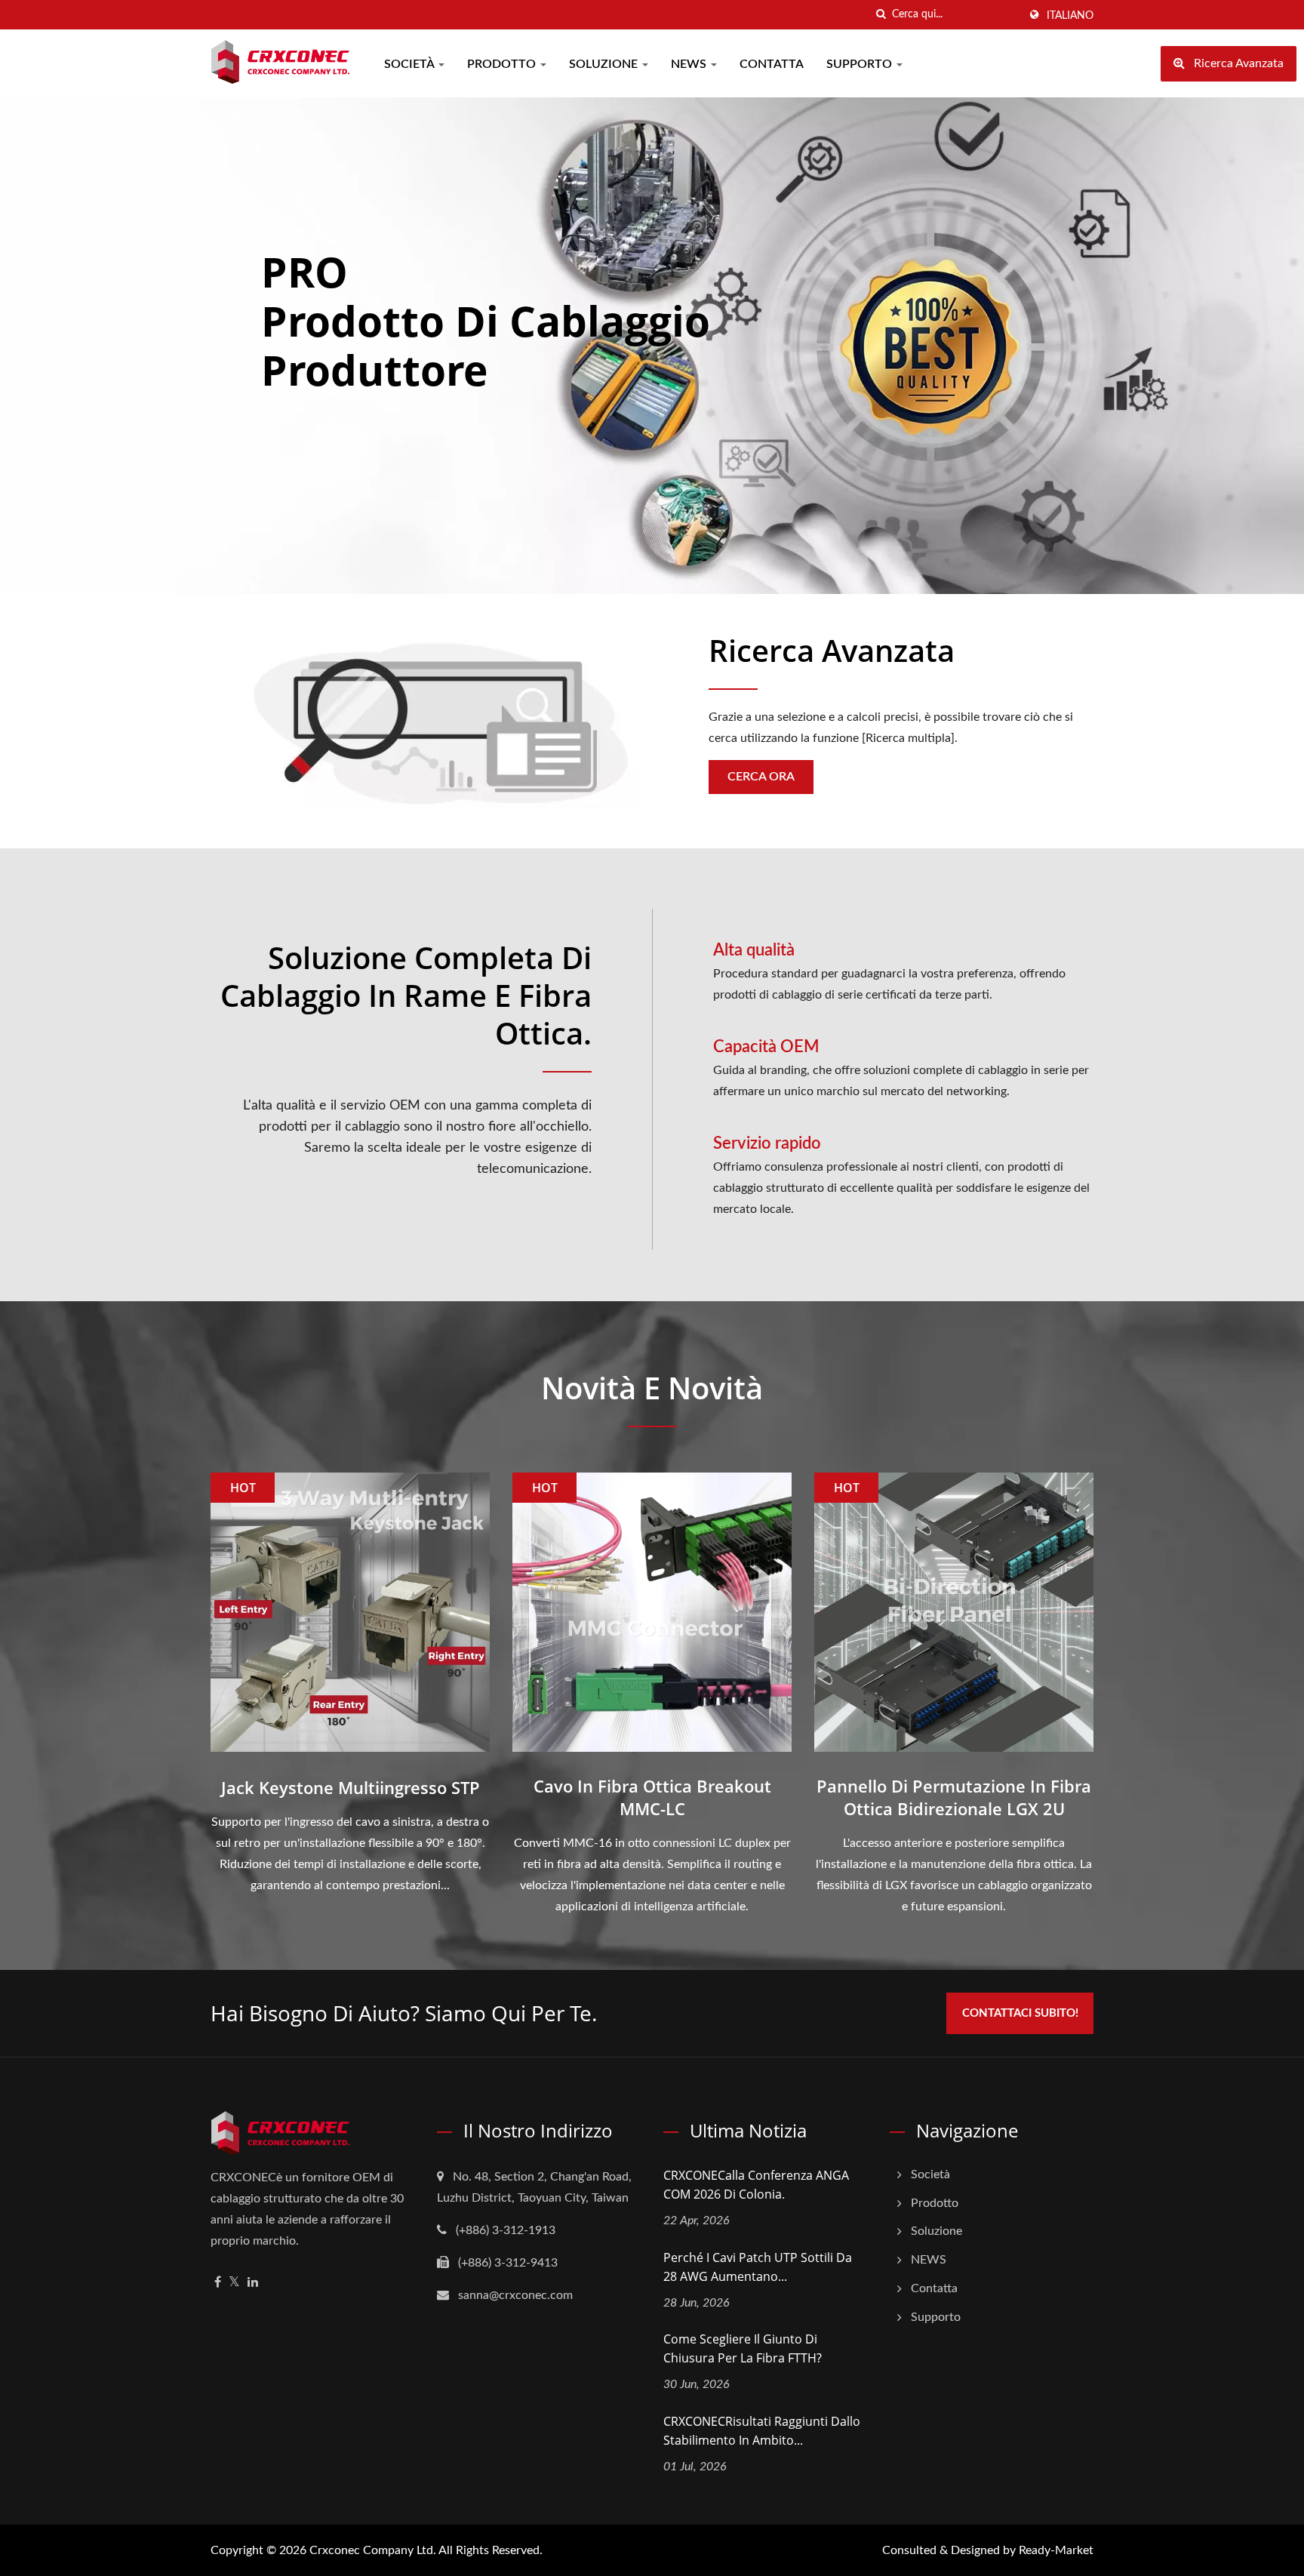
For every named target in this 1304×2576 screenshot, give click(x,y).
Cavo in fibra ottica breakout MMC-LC (652, 1797)
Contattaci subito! (1020, 2013)
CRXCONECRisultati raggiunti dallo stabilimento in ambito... (762, 2431)
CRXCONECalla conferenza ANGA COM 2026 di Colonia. (756, 2185)
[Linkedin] (253, 2283)
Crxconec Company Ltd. (373, 2550)
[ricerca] (881, 15)
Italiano (1070, 16)
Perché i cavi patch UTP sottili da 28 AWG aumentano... (758, 2267)
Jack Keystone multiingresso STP (351, 1787)
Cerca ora (761, 777)
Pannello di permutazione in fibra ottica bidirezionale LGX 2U (954, 1797)
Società (411, 64)
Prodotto (503, 64)
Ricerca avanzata (832, 651)
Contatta (772, 64)
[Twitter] (234, 2283)
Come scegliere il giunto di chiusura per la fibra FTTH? (743, 2348)
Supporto (861, 64)
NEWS (690, 64)
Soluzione (605, 64)
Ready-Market (1056, 2550)
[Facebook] (218, 2283)
